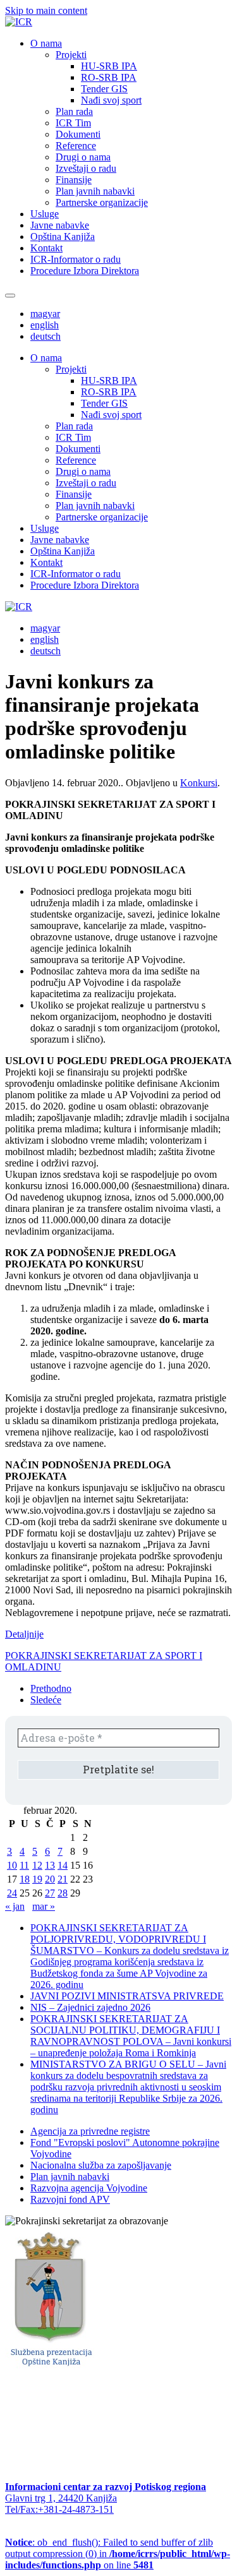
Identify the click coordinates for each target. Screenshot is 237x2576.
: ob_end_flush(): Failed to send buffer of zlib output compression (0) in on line (118, 2554)
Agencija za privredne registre (90, 2131)
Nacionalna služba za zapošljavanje (101, 2165)
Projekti (71, 55)
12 (37, 1865)
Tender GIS (104, 89)
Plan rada (74, 111)
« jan (15, 1906)
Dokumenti (78, 134)
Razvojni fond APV (70, 2199)
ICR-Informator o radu (76, 259)
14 (63, 1865)
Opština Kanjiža (63, 237)
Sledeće (46, 1700)
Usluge (45, 214)
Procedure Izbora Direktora (85, 271)
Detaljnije (24, 1634)
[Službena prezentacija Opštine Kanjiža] (50, 2368)
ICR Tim (73, 123)
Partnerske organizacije (102, 202)
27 (50, 1893)
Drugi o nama (83, 157)
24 (12, 1893)
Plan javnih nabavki (95, 191)
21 (63, 1879)
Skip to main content (46, 10)
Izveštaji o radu (86, 168)
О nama (46, 43)
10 (12, 1865)
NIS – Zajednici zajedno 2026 (90, 2007)
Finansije (74, 180)
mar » (44, 1906)
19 (37, 1879)
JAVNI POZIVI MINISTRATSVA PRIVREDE (127, 1996)
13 (50, 1865)
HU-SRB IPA (109, 66)
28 (63, 1893)
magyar (45, 314)
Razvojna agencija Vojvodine (89, 2188)
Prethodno (51, 1688)
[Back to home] (19, 22)
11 (24, 1865)
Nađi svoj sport (111, 100)
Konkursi (199, 783)
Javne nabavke (60, 225)
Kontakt (46, 248)
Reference (76, 146)
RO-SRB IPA (109, 77)
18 (25, 1879)
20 (50, 1879)
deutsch (46, 336)
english (45, 325)
